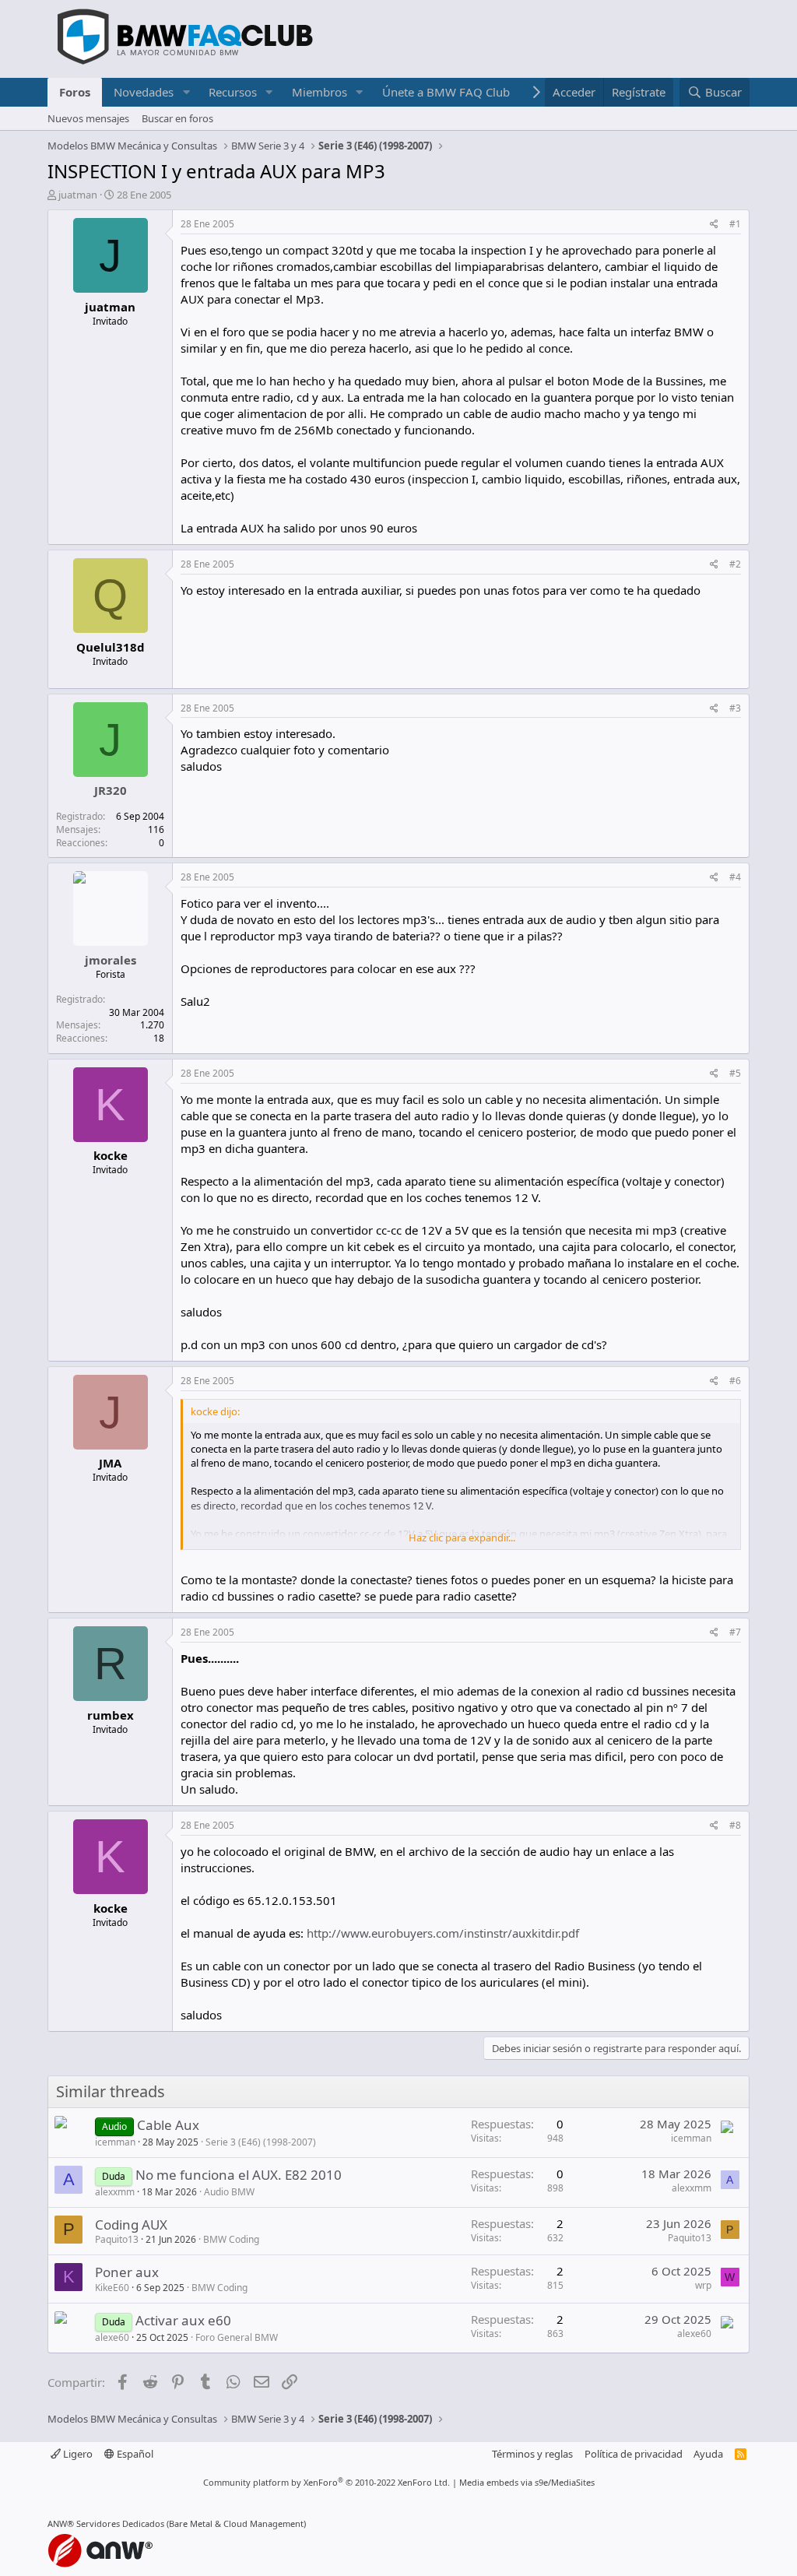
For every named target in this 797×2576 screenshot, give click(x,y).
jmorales (111, 960)
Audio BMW (229, 2192)
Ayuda (708, 2454)
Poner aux (127, 2272)
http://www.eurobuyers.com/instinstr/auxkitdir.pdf (443, 1933)
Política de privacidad (634, 2454)
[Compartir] (714, 225)
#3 (735, 708)
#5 (735, 1073)
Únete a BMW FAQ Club (446, 92)
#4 (735, 877)
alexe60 (112, 2337)
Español (134, 2454)
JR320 (111, 790)
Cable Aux (168, 2125)
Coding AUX (131, 2225)
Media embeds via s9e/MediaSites (527, 2482)
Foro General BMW (237, 2337)
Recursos (233, 92)
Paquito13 (117, 2239)
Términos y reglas (532, 2454)
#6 (735, 1381)
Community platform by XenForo (327, 2482)
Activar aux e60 (183, 2320)
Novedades (144, 92)
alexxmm (115, 2192)
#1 (735, 224)
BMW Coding (231, 2239)
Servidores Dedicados (120, 2523)
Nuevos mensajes (88, 118)
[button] (186, 92)
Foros (75, 92)
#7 (735, 1632)
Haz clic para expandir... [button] (462, 1538)
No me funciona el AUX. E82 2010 (239, 2175)
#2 (735, 564)
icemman (115, 2142)
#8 (735, 1825)
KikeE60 (112, 2288)
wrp (703, 2285)
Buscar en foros (177, 118)
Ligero (77, 2454)
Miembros (320, 92)
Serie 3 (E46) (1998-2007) (261, 2142)
